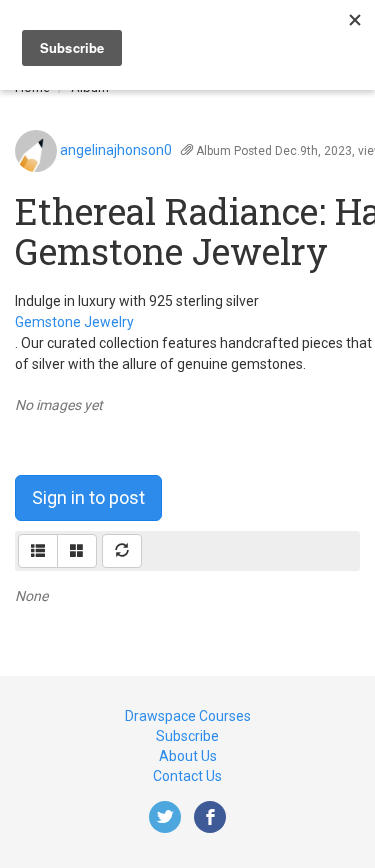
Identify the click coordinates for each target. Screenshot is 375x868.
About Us (188, 756)
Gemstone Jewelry (74, 322)
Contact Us (187, 776)
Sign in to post (88, 497)
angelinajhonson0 (116, 150)
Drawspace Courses (188, 716)
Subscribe (187, 736)
